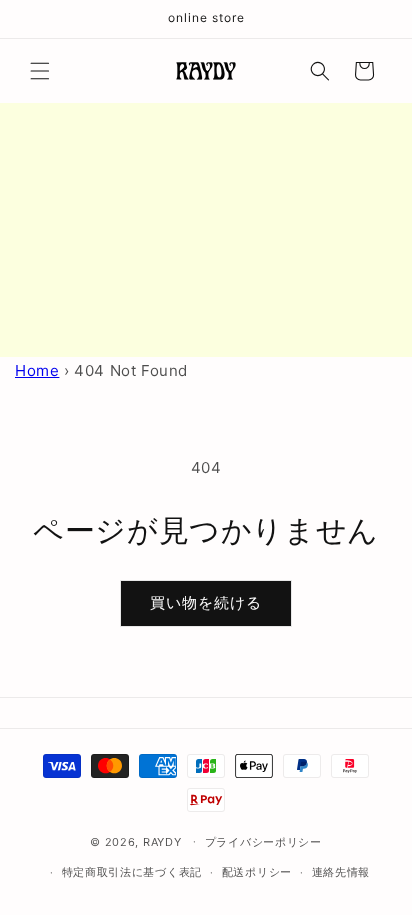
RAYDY (162, 841)
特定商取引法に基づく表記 (132, 872)
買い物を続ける (206, 602)
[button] (40, 71)
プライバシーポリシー (263, 842)
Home (37, 370)
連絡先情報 (341, 872)
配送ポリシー (257, 872)
